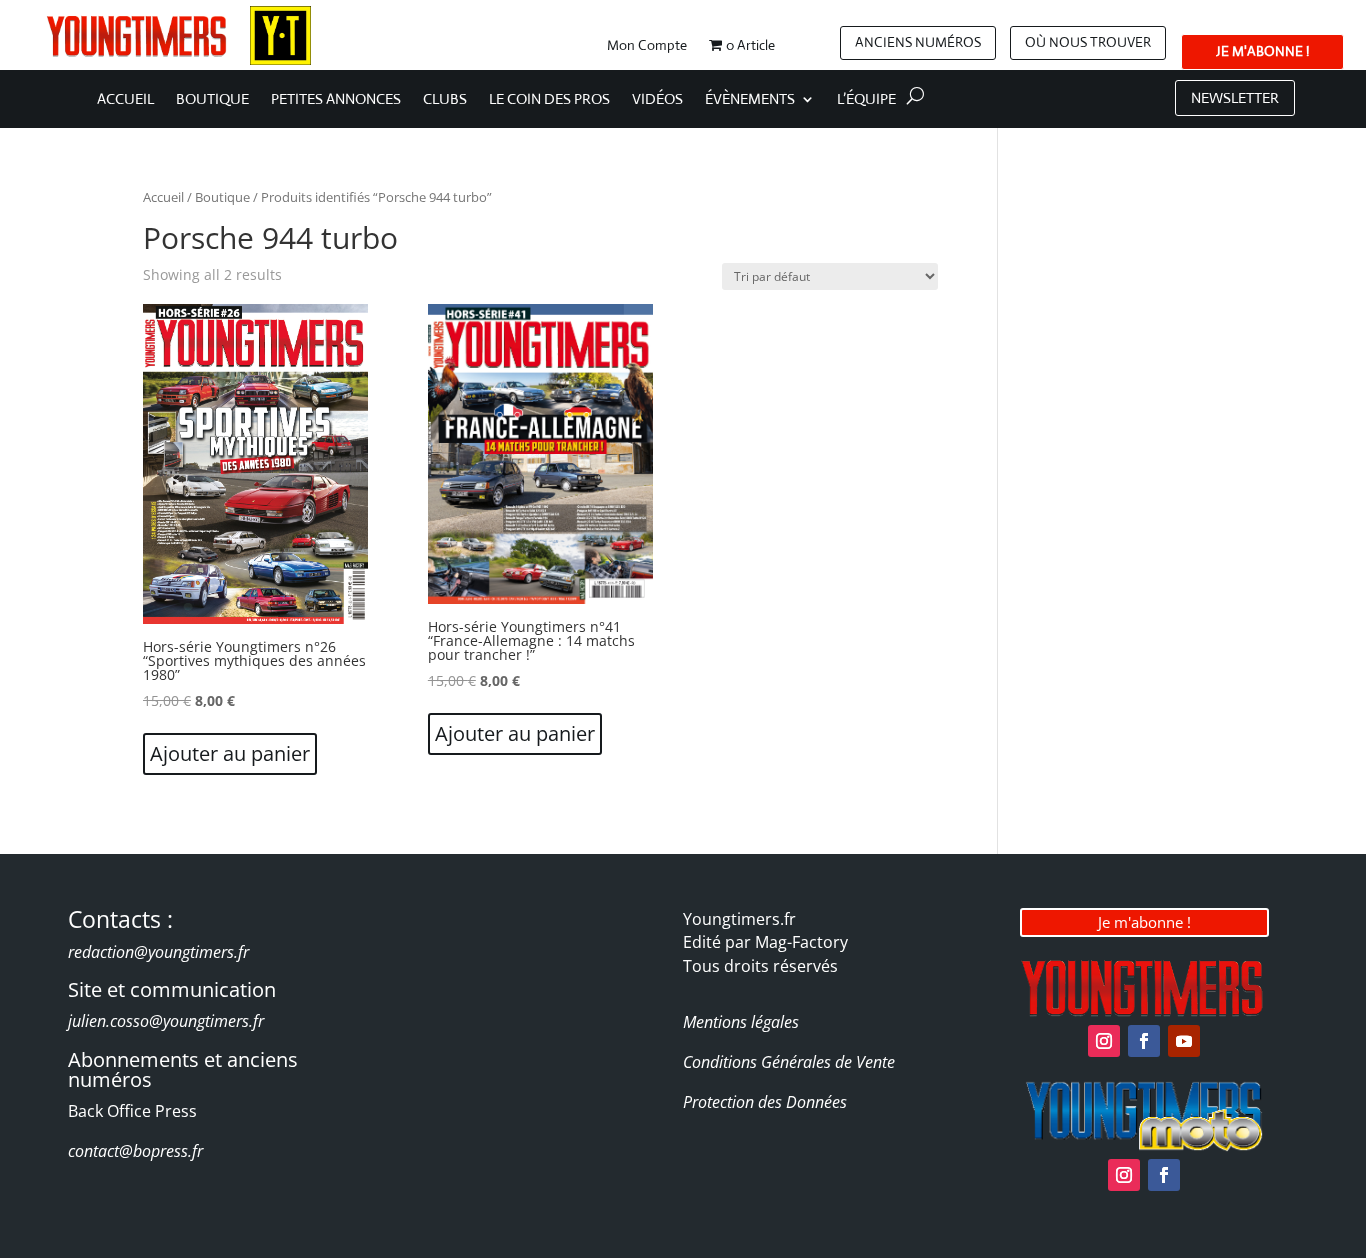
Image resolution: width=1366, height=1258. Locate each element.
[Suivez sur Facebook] (1144, 1041)
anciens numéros (918, 42)
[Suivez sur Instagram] (1104, 1041)
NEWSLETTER (1235, 97)
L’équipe (866, 100)
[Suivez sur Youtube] (1184, 1041)
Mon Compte (647, 46)
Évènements (750, 100)
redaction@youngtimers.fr (158, 952)
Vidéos (657, 100)
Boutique (212, 100)
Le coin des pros (549, 100)
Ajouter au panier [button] (230, 753)
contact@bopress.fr (135, 1151)
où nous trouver (1088, 42)
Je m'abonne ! (1144, 922)
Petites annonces (336, 100)
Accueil (125, 100)
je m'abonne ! (1262, 51)
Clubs (445, 100)
